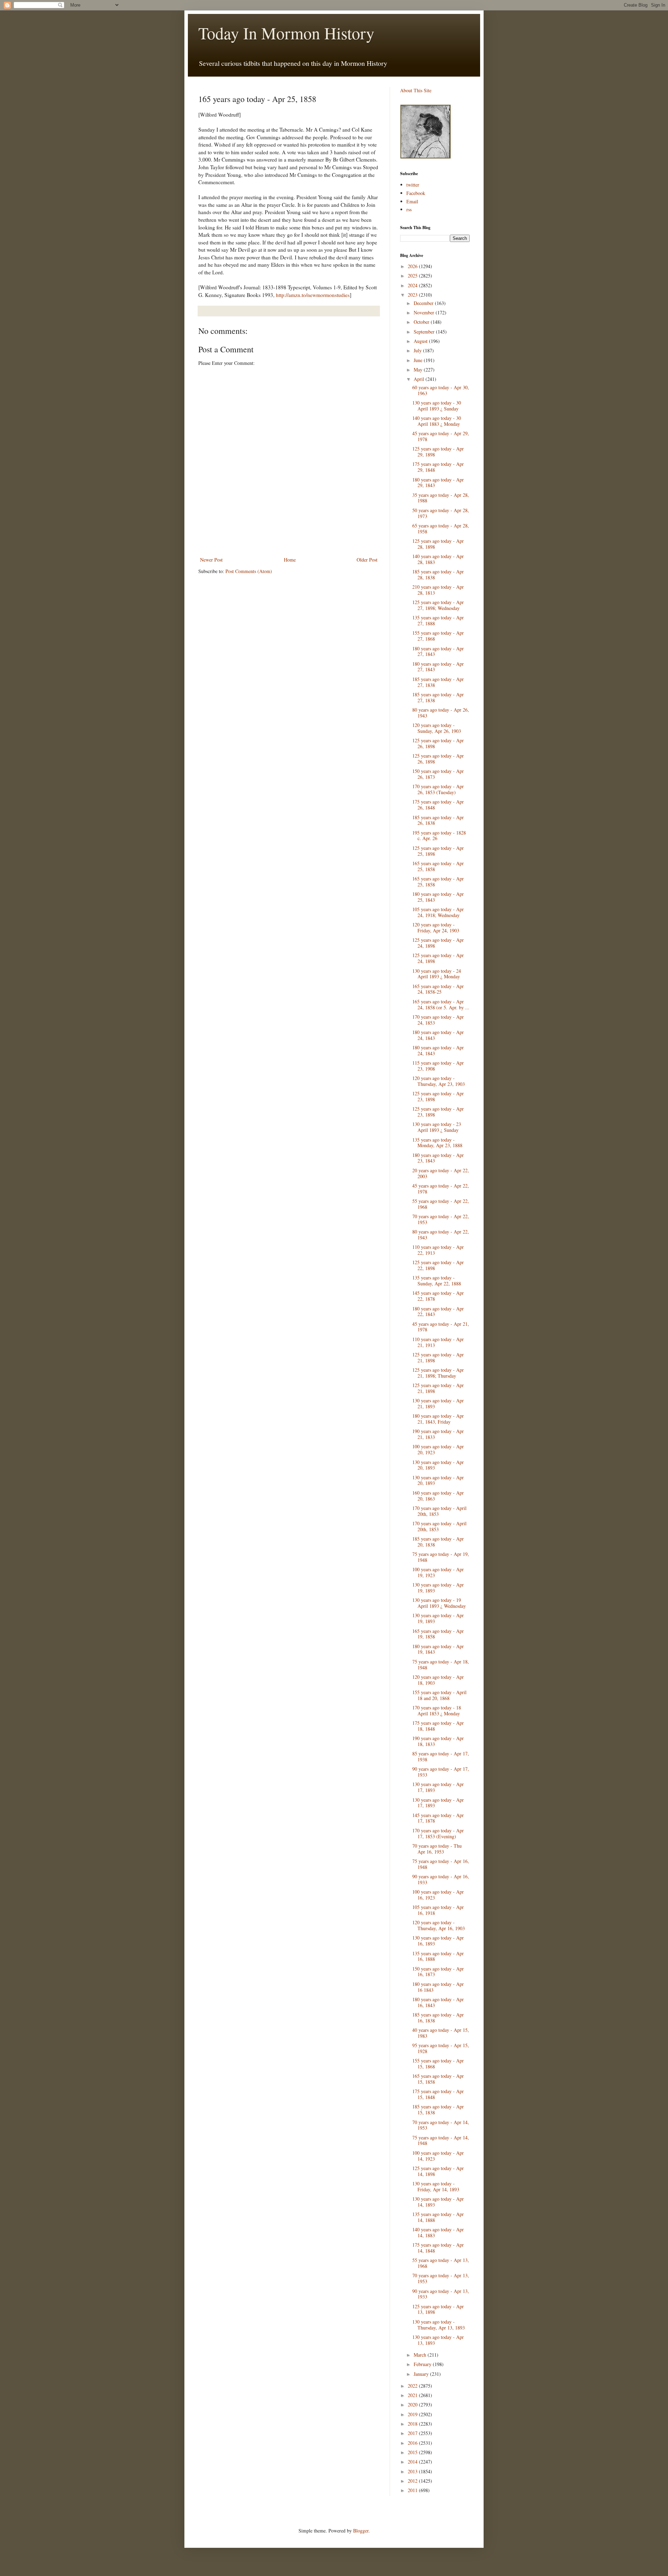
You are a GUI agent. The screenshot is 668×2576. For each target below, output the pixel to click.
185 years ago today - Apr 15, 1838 (438, 2109)
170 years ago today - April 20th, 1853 (439, 1511)
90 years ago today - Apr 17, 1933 (441, 1772)
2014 (413, 2462)
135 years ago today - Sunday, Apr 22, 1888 (437, 1281)
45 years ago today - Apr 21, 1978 (441, 1327)
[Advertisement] (289, 536)
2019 (413, 2414)
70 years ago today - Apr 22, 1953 (441, 1219)
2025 (413, 276)
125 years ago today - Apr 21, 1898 (438, 1357)
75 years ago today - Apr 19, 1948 (441, 1557)
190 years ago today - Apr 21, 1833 (438, 1434)
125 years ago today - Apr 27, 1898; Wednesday (438, 605)
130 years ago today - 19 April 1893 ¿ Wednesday (439, 1603)
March (421, 2355)
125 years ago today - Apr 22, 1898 (438, 1265)
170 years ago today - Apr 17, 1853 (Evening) (438, 1833)
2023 (413, 295)
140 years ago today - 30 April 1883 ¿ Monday (437, 421)
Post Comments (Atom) (249, 571)
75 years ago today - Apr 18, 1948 (441, 1665)
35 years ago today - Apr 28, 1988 (441, 498)
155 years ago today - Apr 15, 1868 (438, 2064)
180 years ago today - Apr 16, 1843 (438, 2002)
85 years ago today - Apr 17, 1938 (441, 1756)
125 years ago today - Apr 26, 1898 (438, 743)
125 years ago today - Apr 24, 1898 (438, 943)
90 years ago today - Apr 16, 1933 (441, 1879)
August (421, 341)
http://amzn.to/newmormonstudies (313, 295)
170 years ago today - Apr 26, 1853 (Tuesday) (438, 789)
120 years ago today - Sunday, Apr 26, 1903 (437, 728)
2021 (413, 2395)
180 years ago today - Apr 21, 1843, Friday (438, 1419)
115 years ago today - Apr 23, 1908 (438, 1066)
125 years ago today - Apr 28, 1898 (438, 544)
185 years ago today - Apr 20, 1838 (438, 1542)
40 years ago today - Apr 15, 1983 (441, 2033)
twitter (413, 185)
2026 (413, 266)
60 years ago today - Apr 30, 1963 (441, 390)
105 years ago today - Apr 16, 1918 (438, 1910)
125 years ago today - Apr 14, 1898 (438, 2171)
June (419, 360)
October (422, 322)
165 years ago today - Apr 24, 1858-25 (438, 989)
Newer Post (211, 560)
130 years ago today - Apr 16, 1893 (438, 1941)
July (418, 350)
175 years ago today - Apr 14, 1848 (438, 2248)
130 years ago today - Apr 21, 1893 (438, 1403)
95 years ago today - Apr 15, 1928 (441, 2048)
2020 (413, 2405)
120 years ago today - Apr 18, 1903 (438, 1680)
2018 (413, 2424)
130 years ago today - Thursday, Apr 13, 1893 (439, 2325)
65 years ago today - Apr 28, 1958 (441, 528)
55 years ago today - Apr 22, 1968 (441, 1204)
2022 (413, 2386)
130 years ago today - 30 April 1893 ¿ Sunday (437, 406)
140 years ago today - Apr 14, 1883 (438, 2232)
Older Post (367, 560)
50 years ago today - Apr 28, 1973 (441, 513)
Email (412, 201)
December (424, 303)
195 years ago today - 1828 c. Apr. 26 (439, 836)
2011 (413, 2490)
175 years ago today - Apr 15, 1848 (438, 2094)
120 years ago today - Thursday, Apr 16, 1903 (439, 1925)
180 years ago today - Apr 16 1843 (438, 1987)
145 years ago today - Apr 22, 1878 (438, 1296)
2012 (413, 2481)
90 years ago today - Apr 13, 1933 (441, 2294)
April (420, 379)
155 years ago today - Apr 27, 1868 (438, 636)
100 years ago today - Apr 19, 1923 (438, 1572)
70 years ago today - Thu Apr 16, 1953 (437, 1849)
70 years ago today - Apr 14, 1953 (441, 2125)
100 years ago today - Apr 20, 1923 (438, 1449)
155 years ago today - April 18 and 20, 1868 (439, 1695)
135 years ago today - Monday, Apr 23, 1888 (437, 1143)
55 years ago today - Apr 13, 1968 (441, 2263)
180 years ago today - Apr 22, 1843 (438, 1312)
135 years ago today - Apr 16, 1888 (438, 1956)
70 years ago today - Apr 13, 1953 (441, 2278)
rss (409, 209)
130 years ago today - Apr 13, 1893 (438, 2340)
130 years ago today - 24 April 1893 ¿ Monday (437, 974)
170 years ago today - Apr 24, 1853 (438, 1020)
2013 (413, 2471)
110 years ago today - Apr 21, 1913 (438, 1342)
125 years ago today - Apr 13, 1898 (438, 2309)
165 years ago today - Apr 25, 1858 (438, 866)
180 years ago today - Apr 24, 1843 (438, 1035)
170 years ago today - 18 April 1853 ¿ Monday (437, 1710)
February (423, 2364)
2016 (413, 2443)
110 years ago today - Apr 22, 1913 (438, 1250)
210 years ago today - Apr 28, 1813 (438, 590)
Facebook (416, 193)
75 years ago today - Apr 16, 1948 (441, 1864)
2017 (413, 2433)
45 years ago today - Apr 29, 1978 (441, 436)
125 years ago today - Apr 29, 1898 (438, 452)
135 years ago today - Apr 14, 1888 (438, 2217)
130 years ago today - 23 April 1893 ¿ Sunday (437, 1127)
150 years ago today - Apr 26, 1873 (438, 774)
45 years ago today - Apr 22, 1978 (441, 1189)
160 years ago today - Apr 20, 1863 (438, 1496)
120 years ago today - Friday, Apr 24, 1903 (436, 927)
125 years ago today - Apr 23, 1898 (438, 1096)
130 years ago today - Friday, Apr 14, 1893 (436, 2186)
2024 (413, 285)
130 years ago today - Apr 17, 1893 (438, 1787)
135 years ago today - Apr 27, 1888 (438, 620)
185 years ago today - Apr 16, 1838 (438, 2018)
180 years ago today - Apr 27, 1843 (438, 651)
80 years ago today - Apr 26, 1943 (441, 713)
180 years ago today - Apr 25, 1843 (438, 897)
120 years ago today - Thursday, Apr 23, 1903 (439, 1081)
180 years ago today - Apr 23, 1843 (438, 1158)
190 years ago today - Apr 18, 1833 (438, 1741)
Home (290, 560)
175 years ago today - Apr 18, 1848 (438, 1726)
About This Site (416, 90)
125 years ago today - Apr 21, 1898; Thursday (438, 1373)
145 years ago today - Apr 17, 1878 (438, 1818)
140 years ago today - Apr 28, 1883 (438, 559)
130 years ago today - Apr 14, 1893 (438, 2202)
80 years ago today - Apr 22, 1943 (441, 1235)
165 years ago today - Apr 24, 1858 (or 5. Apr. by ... (441, 1004)
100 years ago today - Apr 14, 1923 (438, 2156)
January (422, 2374)
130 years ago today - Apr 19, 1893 (438, 1588)
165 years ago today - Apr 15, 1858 (438, 2079)
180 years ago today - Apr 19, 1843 (438, 1649)
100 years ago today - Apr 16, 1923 (438, 1895)
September (425, 332)
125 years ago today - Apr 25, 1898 (438, 851)
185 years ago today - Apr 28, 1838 (438, 574)
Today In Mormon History (286, 33)
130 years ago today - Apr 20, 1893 (438, 1465)
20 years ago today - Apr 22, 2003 (441, 1173)
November (425, 312)
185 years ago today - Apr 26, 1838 (438, 820)
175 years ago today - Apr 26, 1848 (438, 805)
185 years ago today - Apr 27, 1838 (438, 682)
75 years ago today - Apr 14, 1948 (441, 2140)
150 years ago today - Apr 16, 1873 (438, 1972)
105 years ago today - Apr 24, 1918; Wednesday (438, 912)
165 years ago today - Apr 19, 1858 (438, 1634)
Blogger (361, 2531)
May (419, 370)
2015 (413, 2452)
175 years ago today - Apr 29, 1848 (438, 467)
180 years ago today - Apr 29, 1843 (438, 483)
